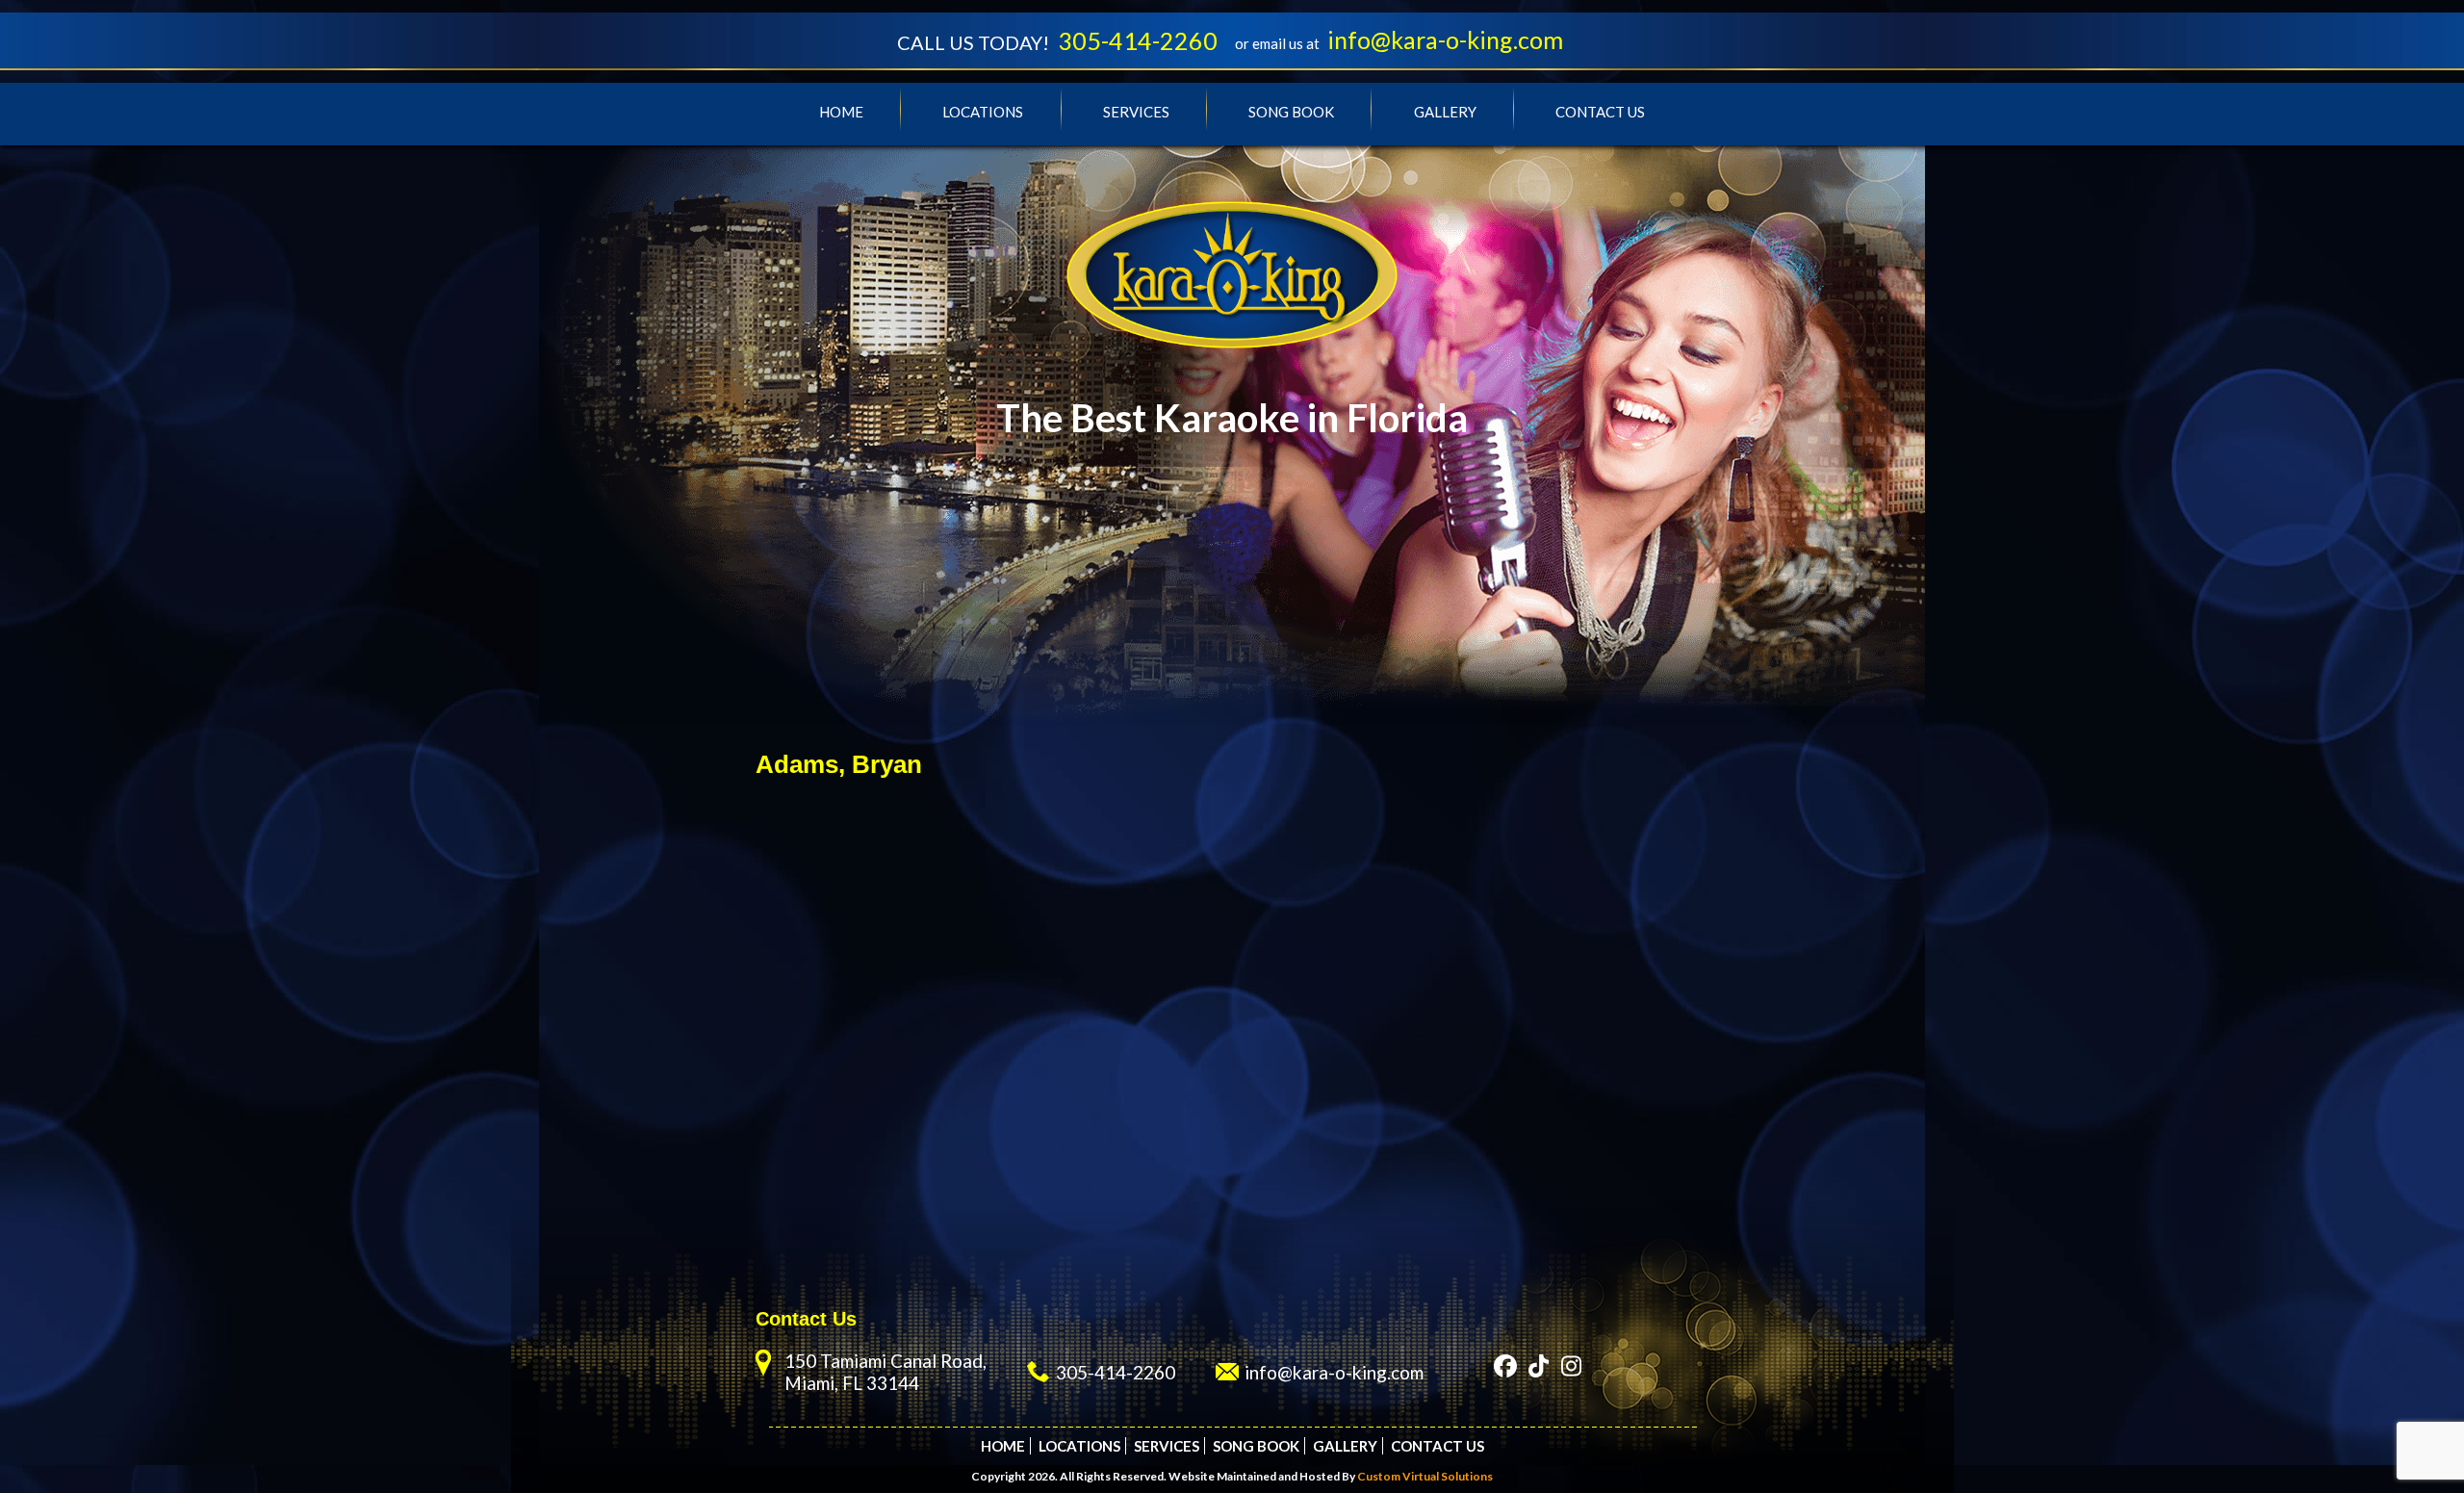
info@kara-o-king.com (1445, 39)
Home (841, 112)
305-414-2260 (1138, 40)
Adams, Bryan (839, 764)
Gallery (1445, 112)
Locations (983, 112)
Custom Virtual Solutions (1425, 1476)
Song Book (1291, 112)
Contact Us (1600, 112)
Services (1136, 112)
